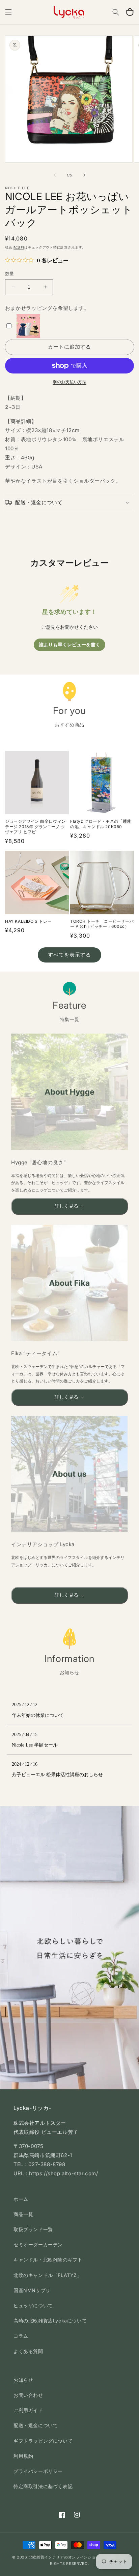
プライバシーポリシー (38, 2471)
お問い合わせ (28, 2395)
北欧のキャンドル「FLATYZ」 (48, 2275)
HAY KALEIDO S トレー (28, 921)
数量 (10, 273)
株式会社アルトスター (40, 2123)
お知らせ (23, 2380)
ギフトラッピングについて (43, 2441)
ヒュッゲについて (33, 2305)
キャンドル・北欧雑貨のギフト (48, 2260)
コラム (21, 2336)
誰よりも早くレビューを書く (69, 645)
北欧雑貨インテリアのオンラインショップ (66, 2557)
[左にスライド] (55, 175)
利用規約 (23, 2456)
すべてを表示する (69, 955)
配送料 (19, 247)
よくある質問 (28, 2351)
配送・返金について (36, 2425)
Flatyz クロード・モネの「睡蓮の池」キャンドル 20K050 (101, 824)
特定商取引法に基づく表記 (43, 2486)
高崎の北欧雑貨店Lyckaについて (50, 2321)
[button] (8, 12)
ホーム (21, 2199)
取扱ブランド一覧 (33, 2229)
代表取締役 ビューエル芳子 (46, 2132)
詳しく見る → (69, 1206)
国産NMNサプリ (32, 2290)
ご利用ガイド (28, 2410)
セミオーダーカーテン (38, 2244)
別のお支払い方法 (69, 382)
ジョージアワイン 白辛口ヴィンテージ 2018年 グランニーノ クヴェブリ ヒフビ (35, 826)
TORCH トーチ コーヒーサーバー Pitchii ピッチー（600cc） (102, 924)
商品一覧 (23, 2214)
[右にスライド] (84, 175)
